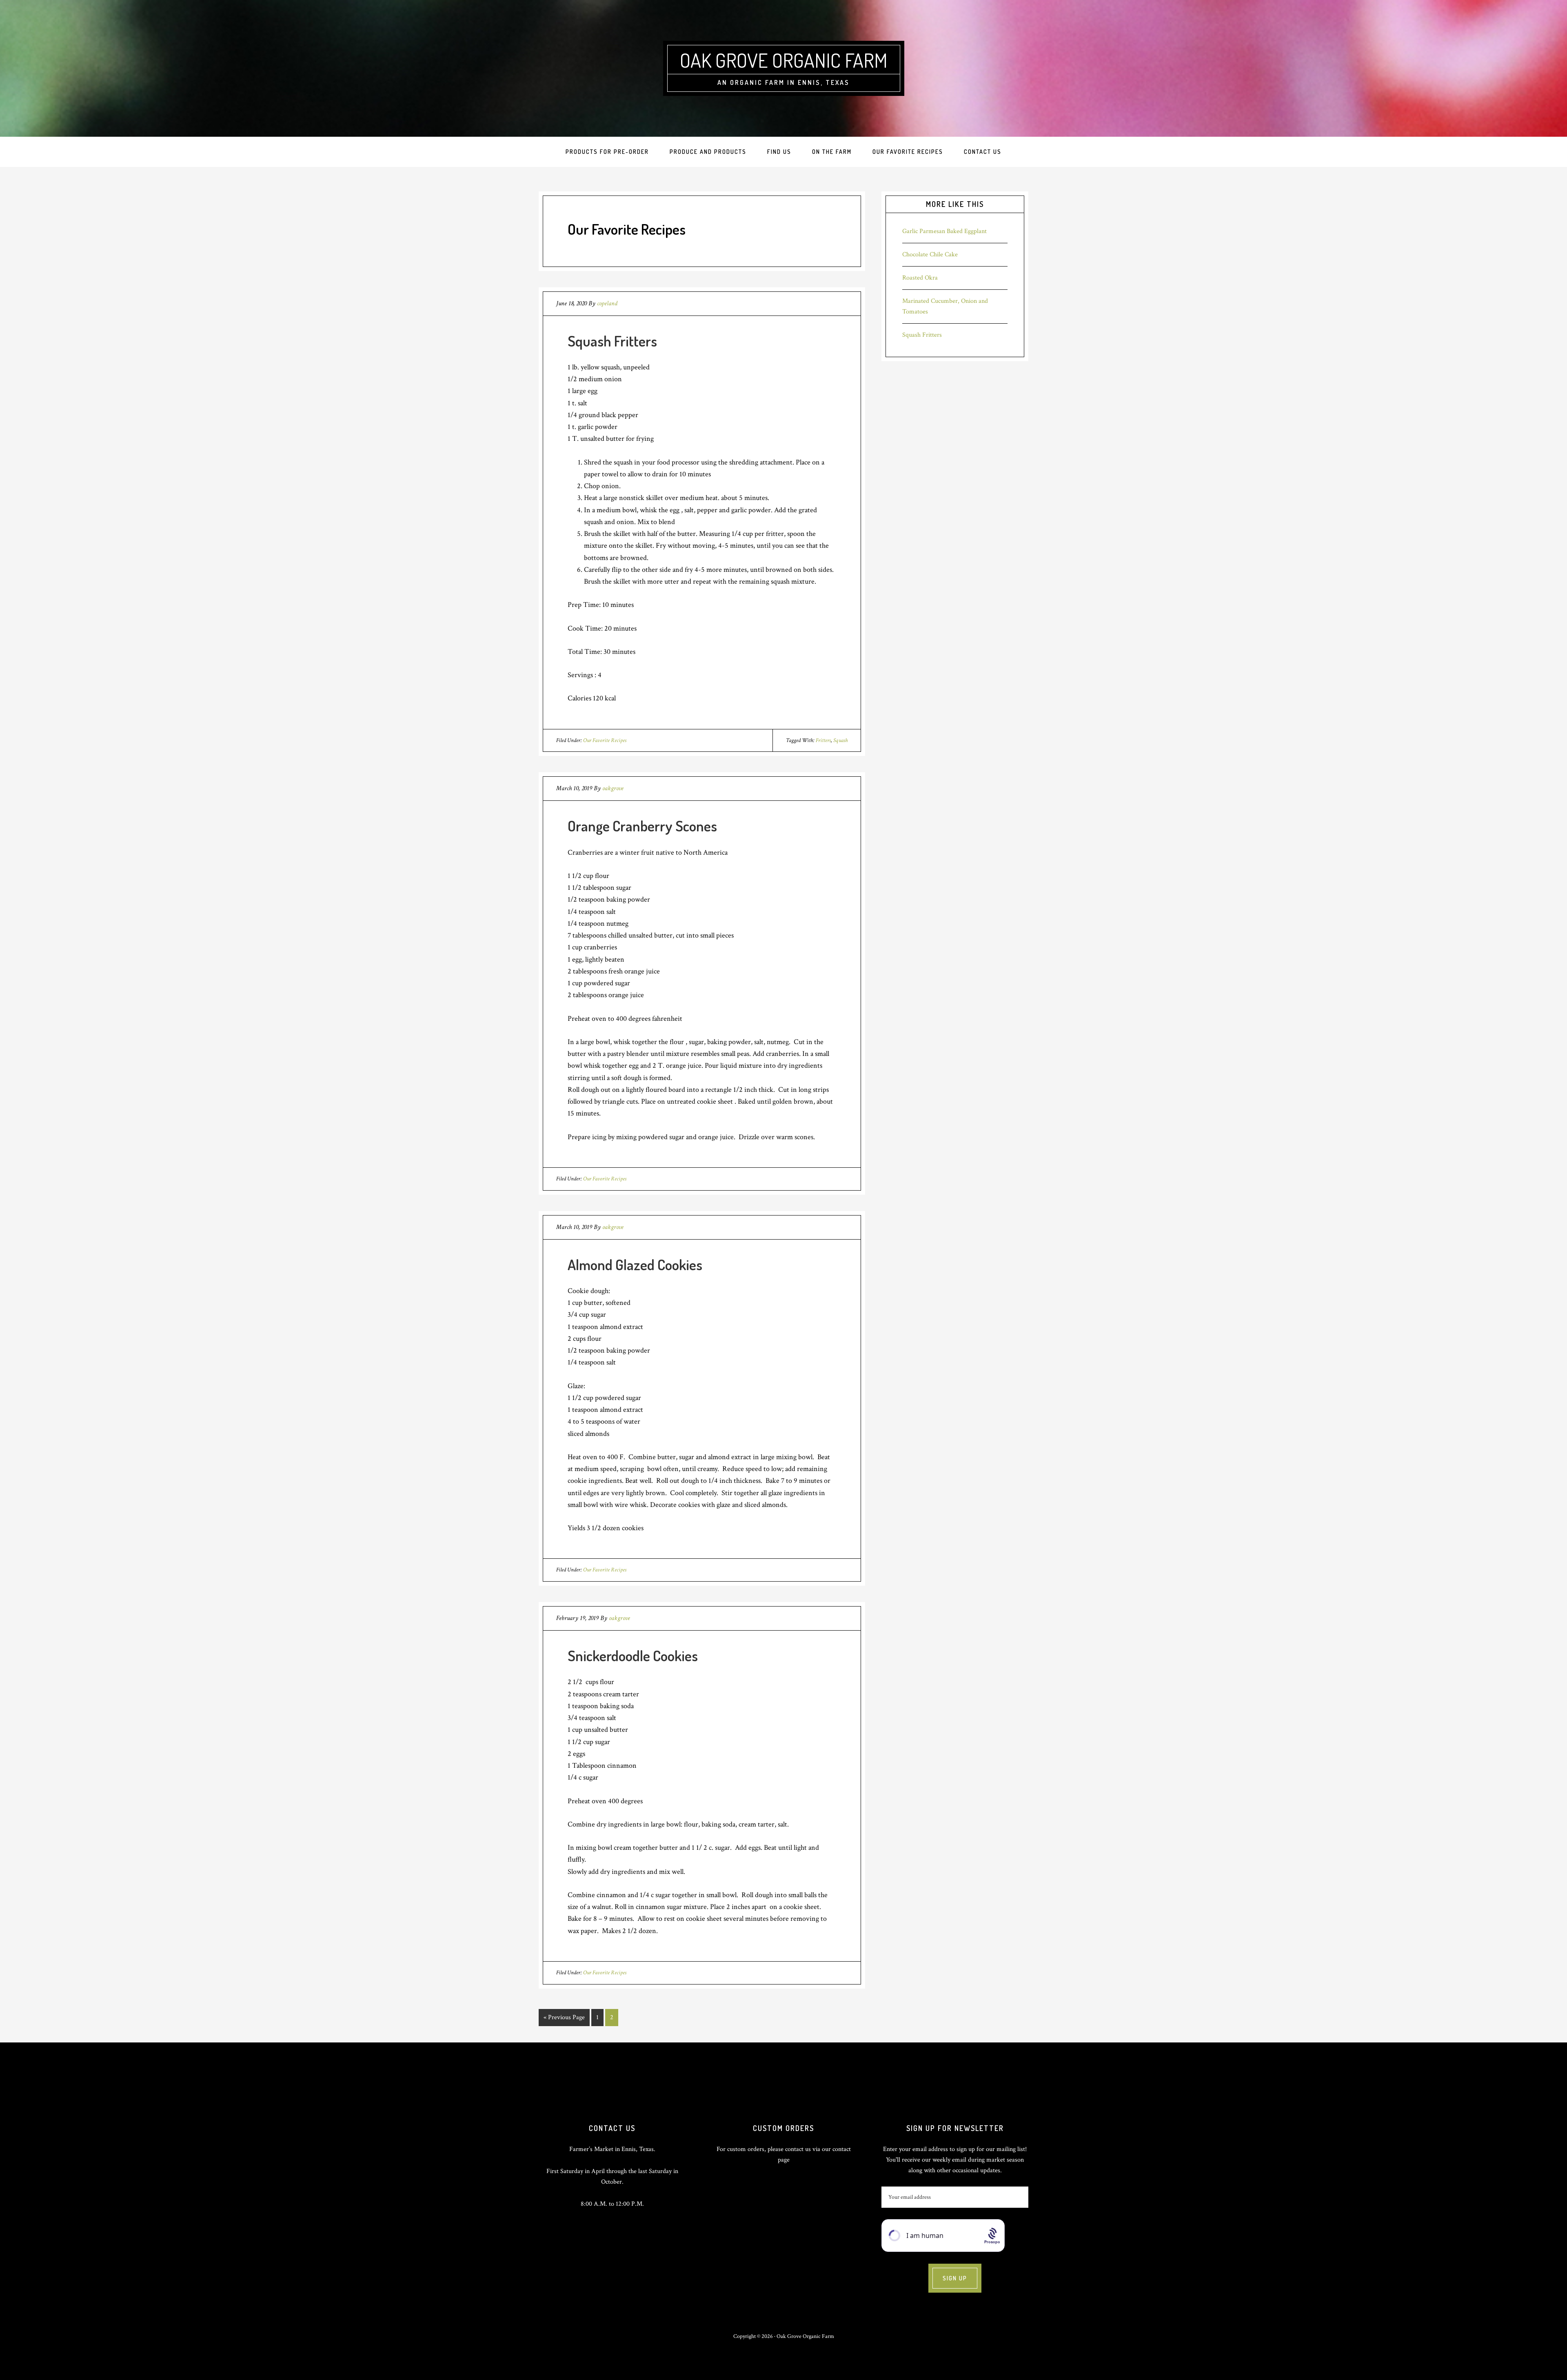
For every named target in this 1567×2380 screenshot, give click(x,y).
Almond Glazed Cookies (635, 1264)
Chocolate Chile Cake (930, 254)
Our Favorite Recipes (605, 740)
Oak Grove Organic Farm (784, 60)
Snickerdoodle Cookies (633, 1656)
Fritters (823, 740)
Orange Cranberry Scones (642, 826)
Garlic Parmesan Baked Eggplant (944, 231)
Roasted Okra (920, 278)
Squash (840, 740)
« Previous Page (564, 2019)
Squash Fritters (612, 341)
